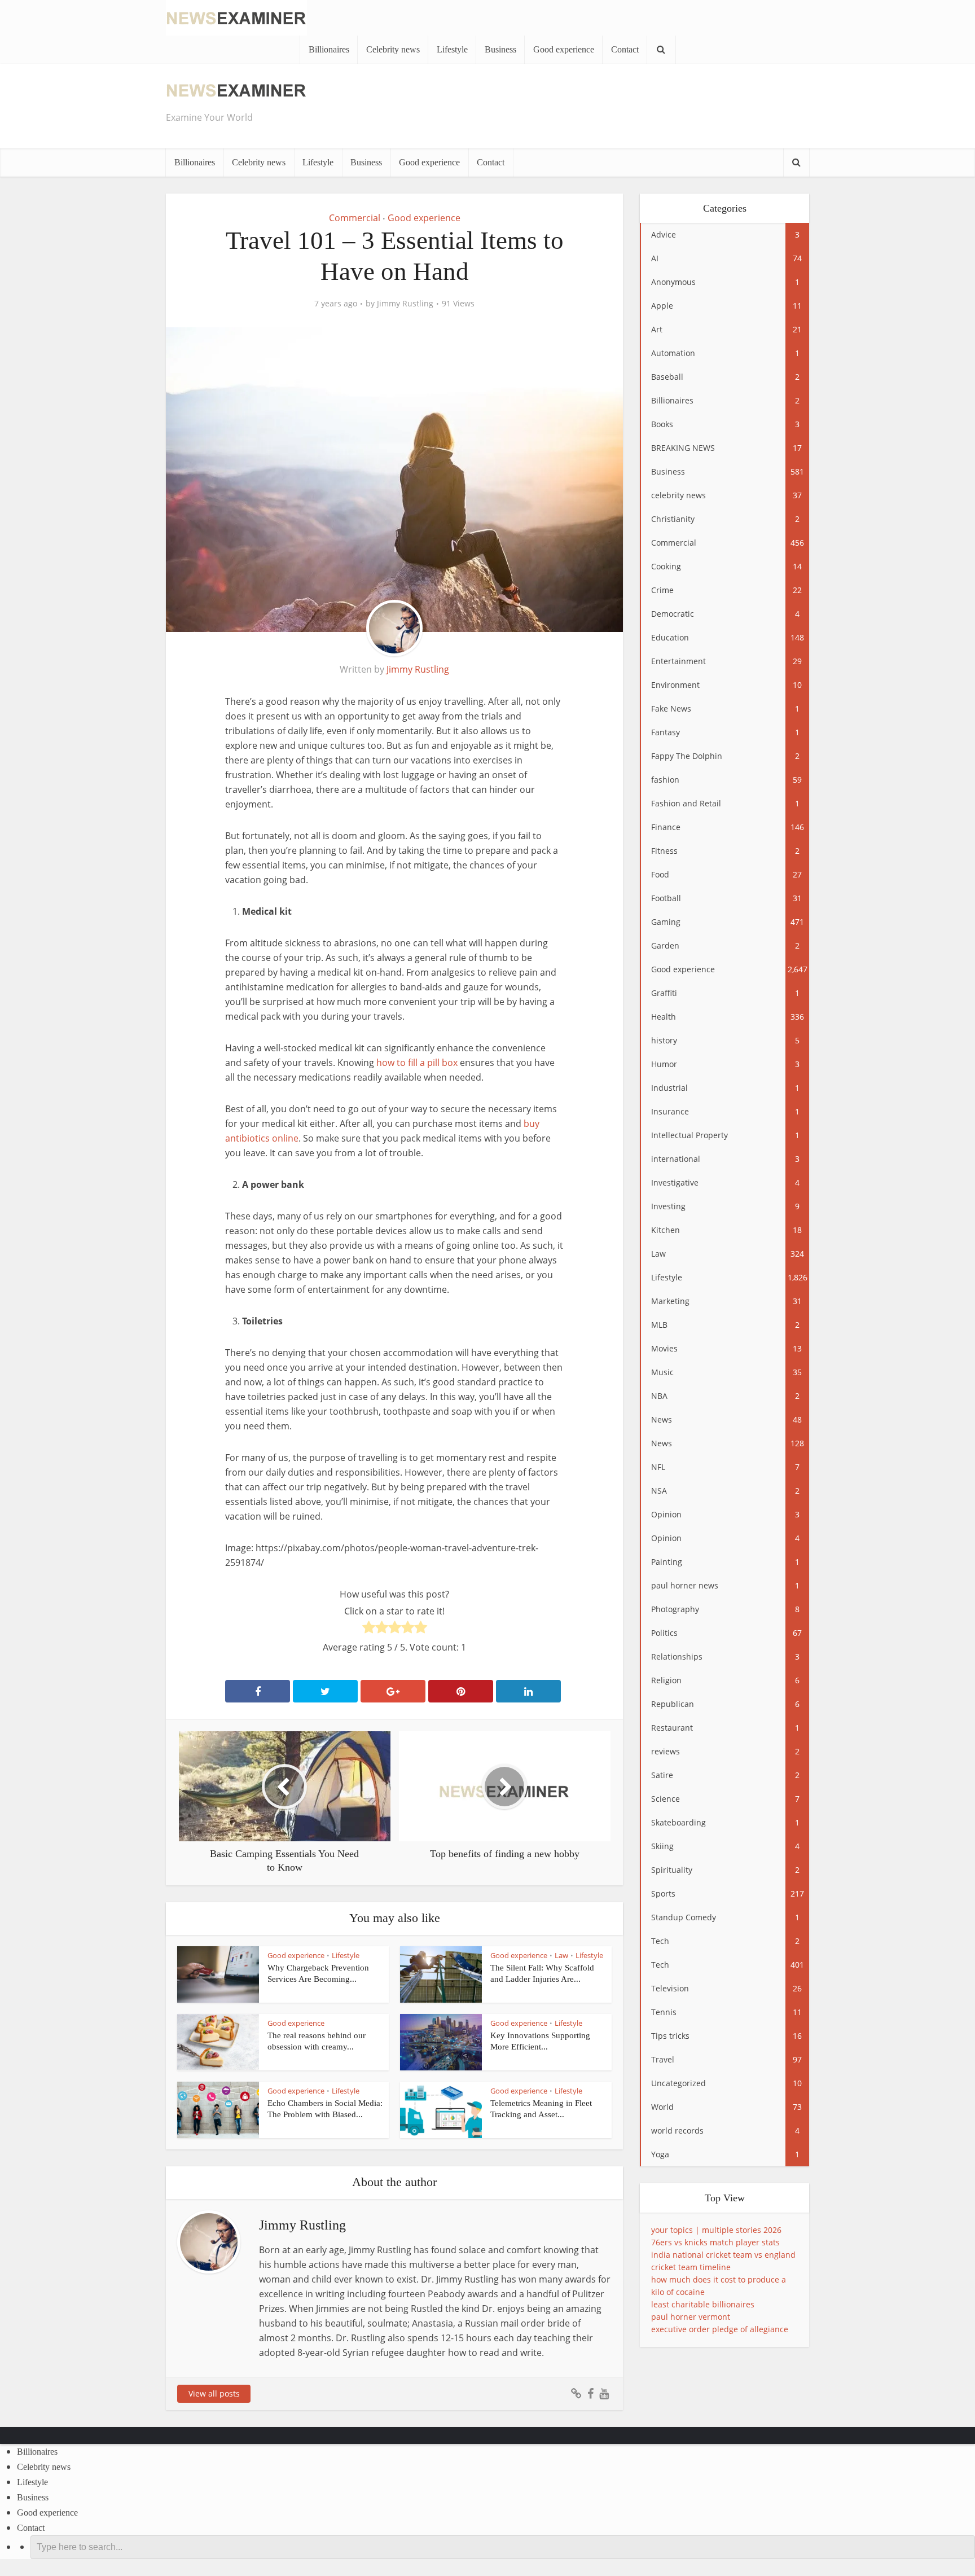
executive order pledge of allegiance (720, 2329)
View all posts (214, 2393)
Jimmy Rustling (405, 304)
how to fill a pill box (417, 1063)
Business (500, 49)
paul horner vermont (691, 2317)
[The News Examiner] (236, 17)
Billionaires (329, 49)
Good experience (564, 49)
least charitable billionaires (703, 2304)
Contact (625, 49)
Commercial (355, 218)
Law (561, 1955)
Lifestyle (452, 49)
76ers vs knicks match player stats (715, 2242)
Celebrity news (393, 49)
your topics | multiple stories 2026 (716, 2230)
